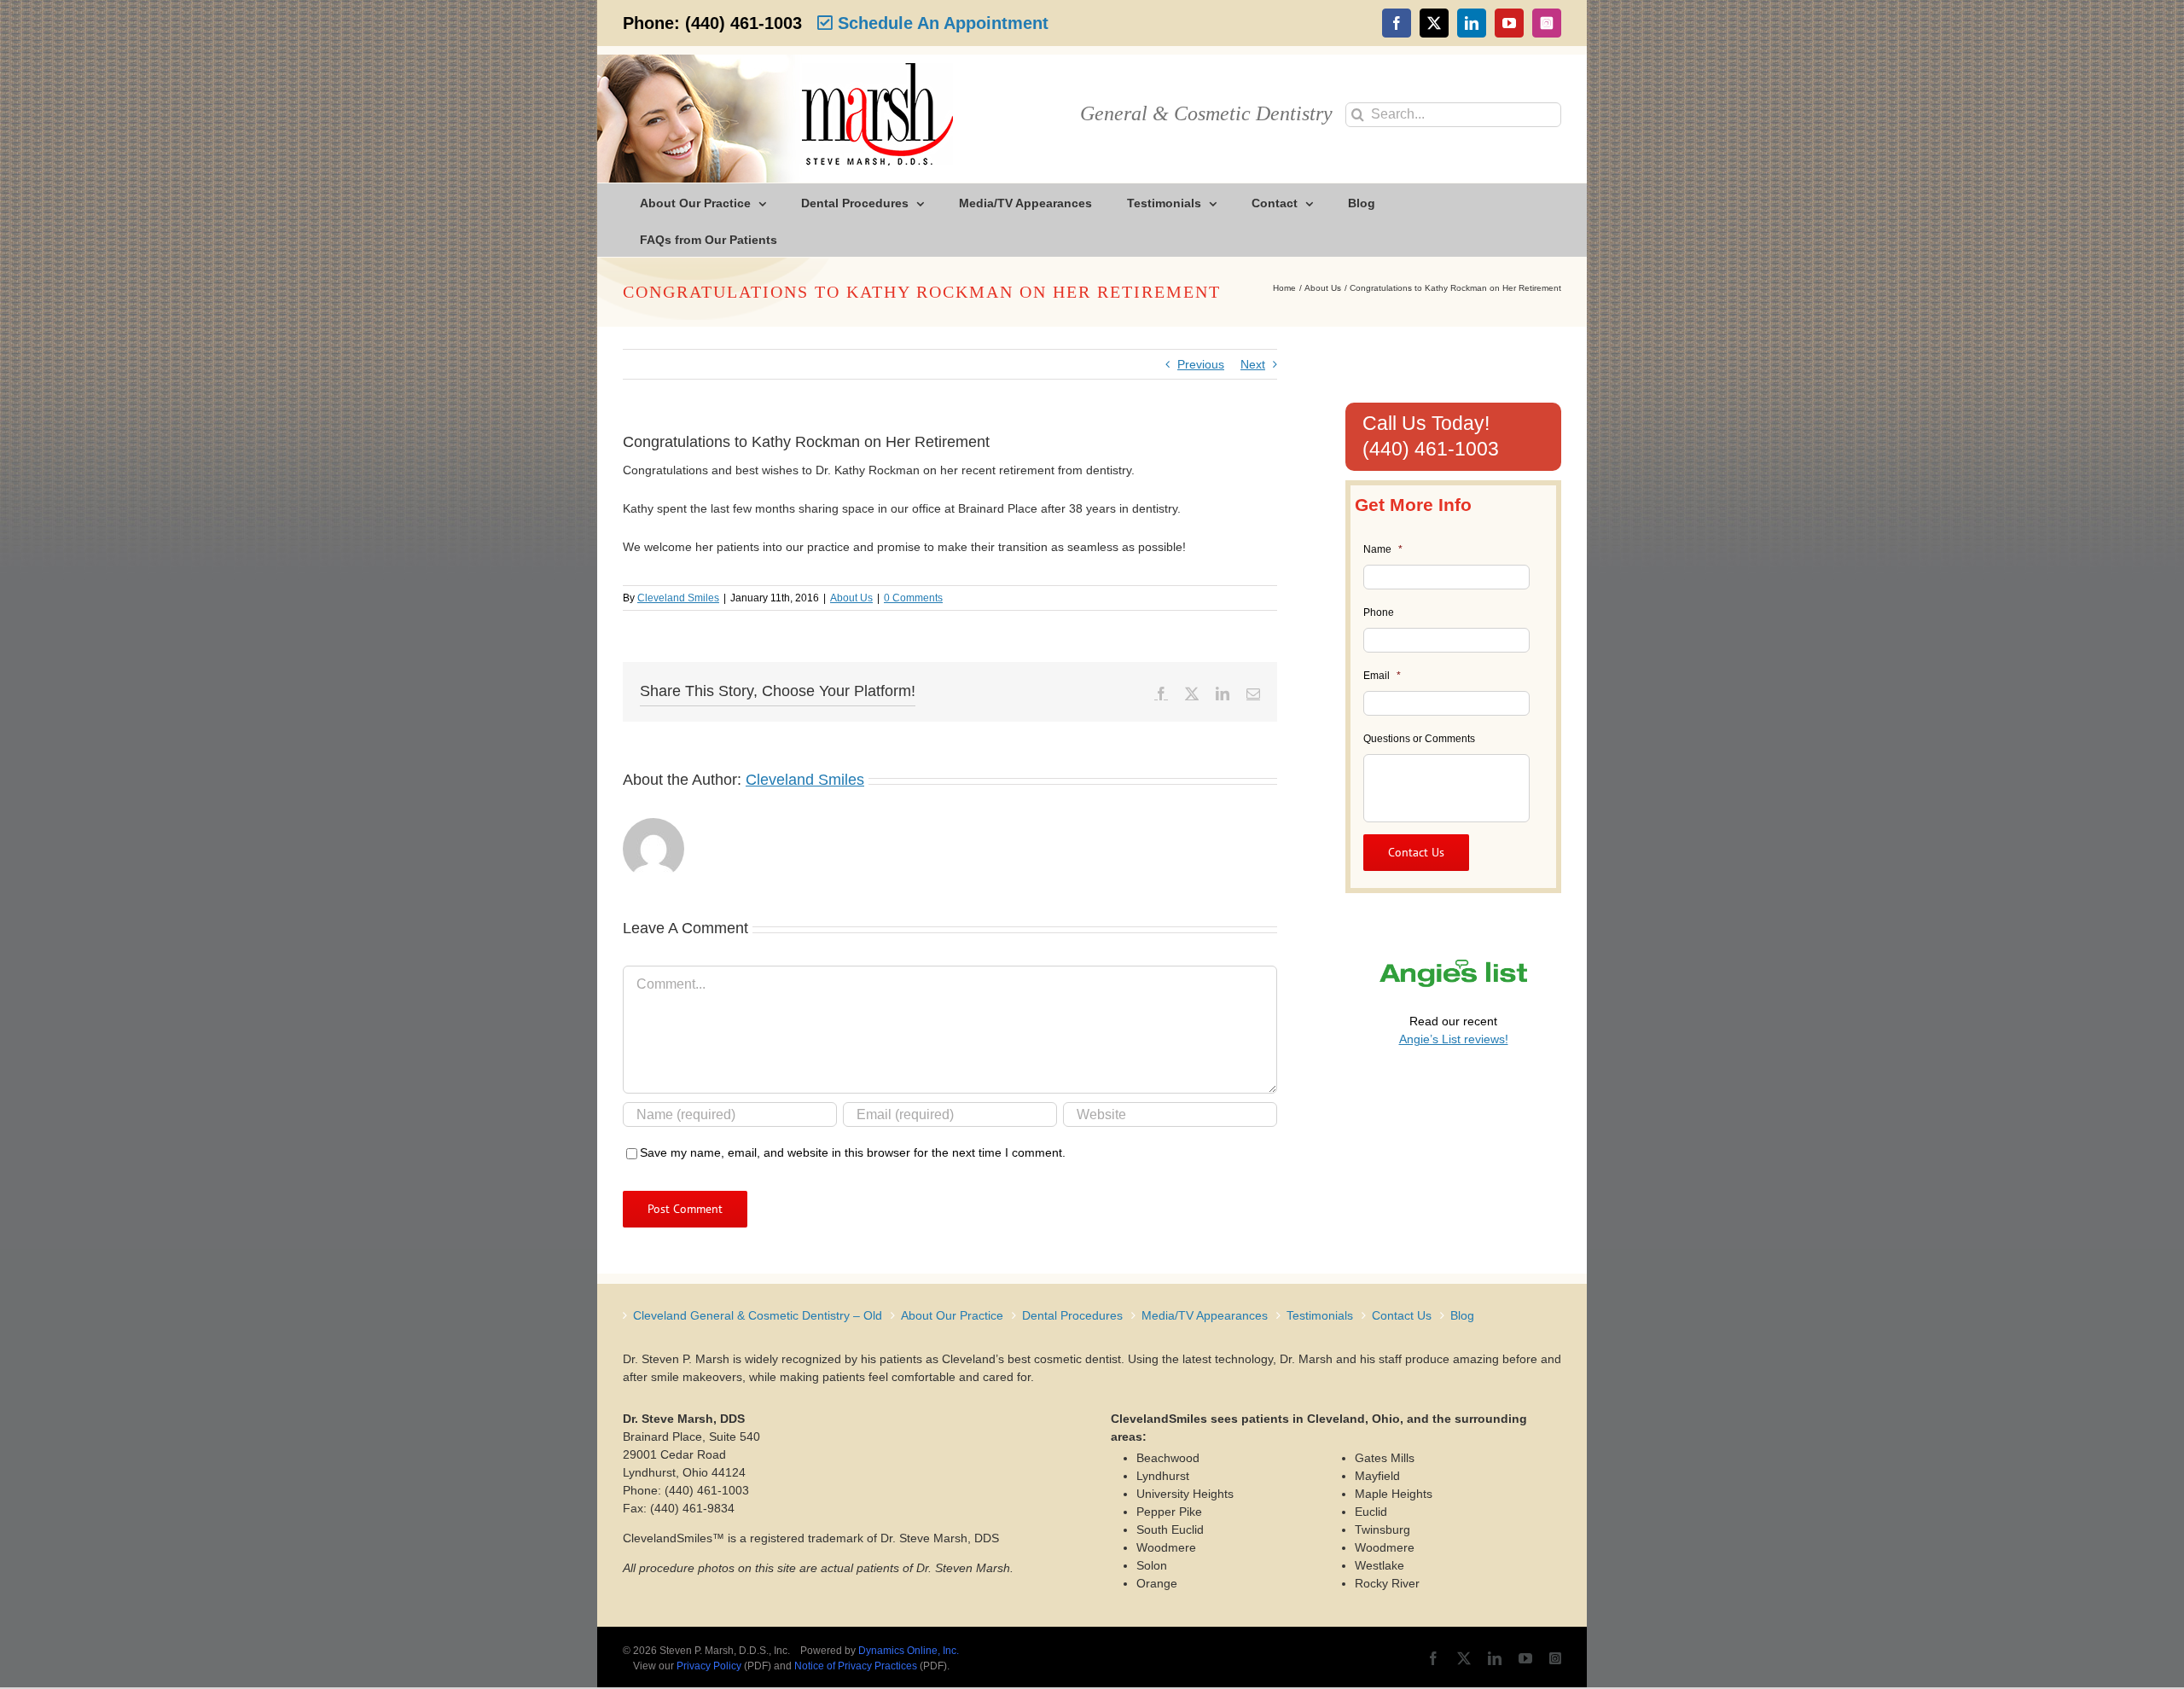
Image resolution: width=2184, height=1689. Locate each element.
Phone (1379, 612)
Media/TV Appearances (1205, 1315)
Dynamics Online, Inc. (909, 1651)
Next (1253, 364)
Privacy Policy (709, 1666)
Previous (1201, 364)
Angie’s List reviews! (1454, 1039)
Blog (1462, 1315)
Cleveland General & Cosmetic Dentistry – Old (758, 1315)
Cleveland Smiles (678, 598)
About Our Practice (952, 1315)
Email (1382, 676)
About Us (851, 598)
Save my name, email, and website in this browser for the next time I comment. (853, 1152)
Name (1383, 549)
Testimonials (1320, 1315)
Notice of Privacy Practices (856, 1666)
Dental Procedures (1072, 1315)
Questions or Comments (1419, 739)
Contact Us (1402, 1315)
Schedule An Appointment (941, 23)
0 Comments (913, 598)
